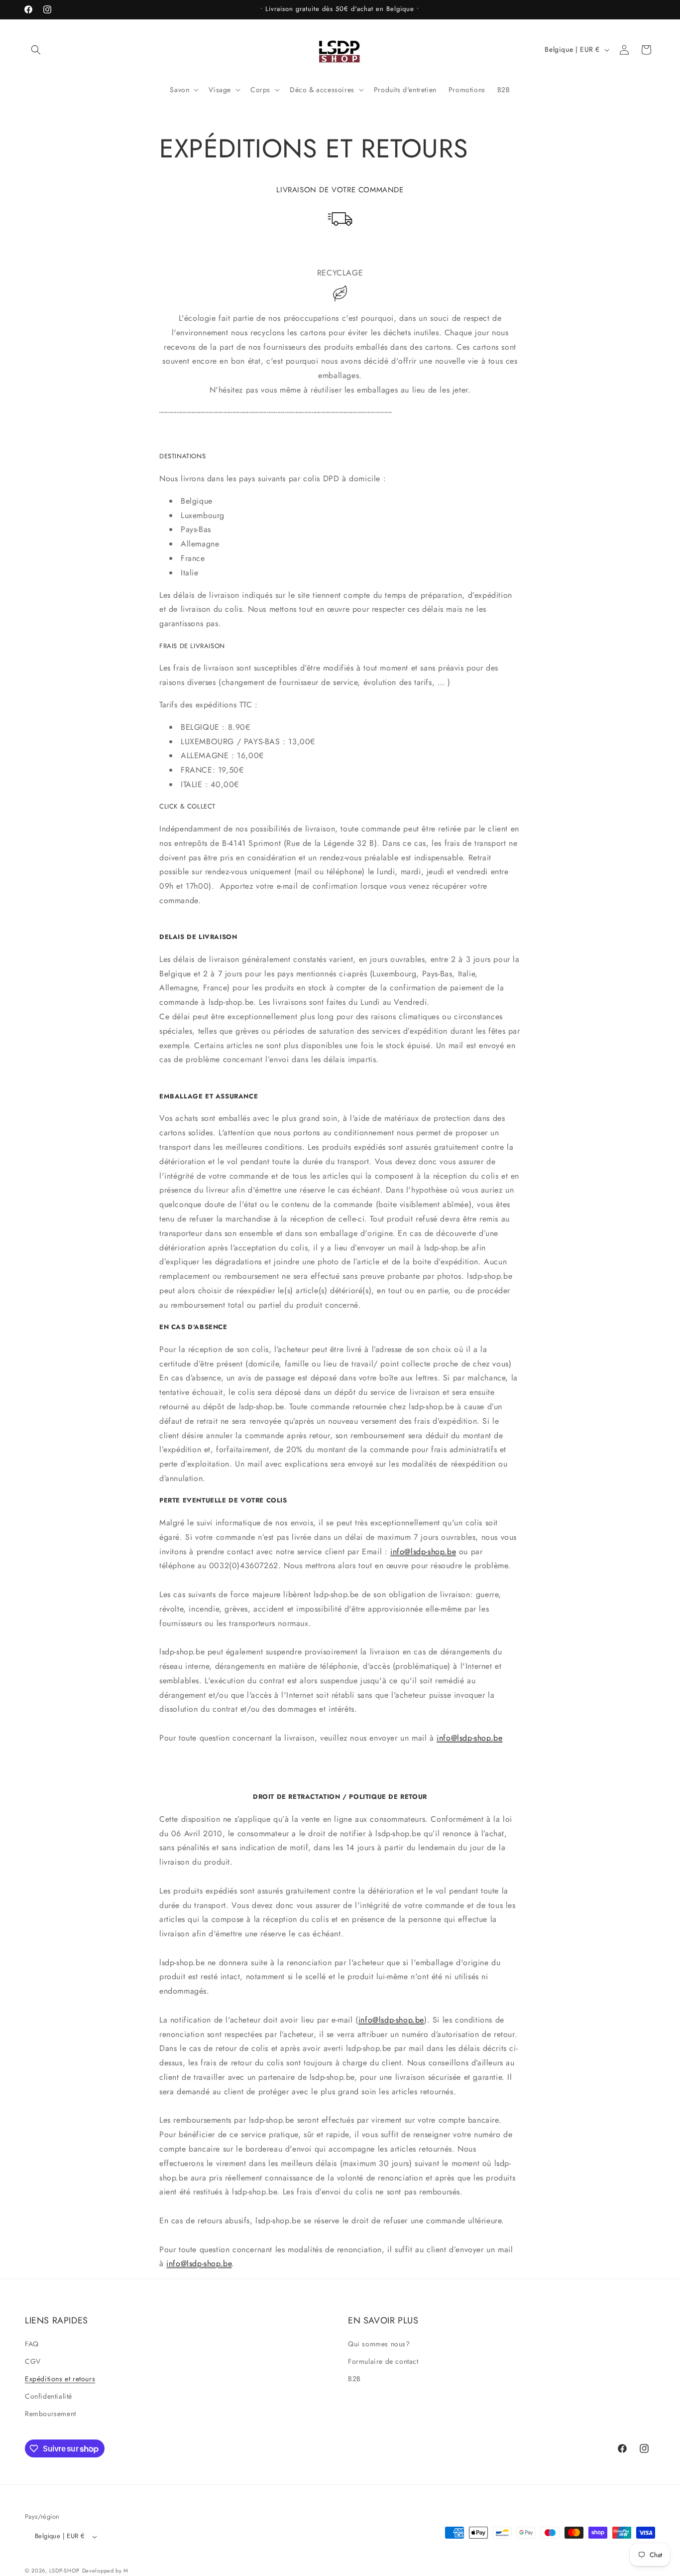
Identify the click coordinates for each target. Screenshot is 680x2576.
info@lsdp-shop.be (423, 1552)
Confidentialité (49, 2396)
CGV (33, 2361)
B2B (354, 2379)
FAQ (32, 2343)
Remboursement (51, 2414)
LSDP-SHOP (64, 2571)
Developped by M (106, 2571)
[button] (36, 50)
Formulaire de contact (383, 2361)
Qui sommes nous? (379, 2343)
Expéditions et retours (60, 2379)
